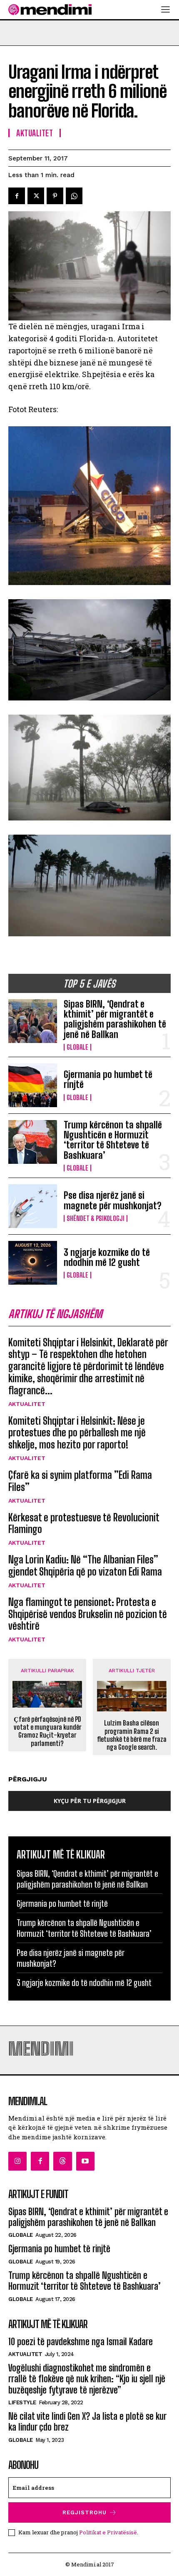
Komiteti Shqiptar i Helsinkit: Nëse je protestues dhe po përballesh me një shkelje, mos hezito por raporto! (77, 1433)
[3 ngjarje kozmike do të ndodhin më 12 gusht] (33, 1263)
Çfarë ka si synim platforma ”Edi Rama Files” (80, 1481)
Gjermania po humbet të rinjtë (108, 1079)
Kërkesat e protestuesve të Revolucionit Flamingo (84, 1523)
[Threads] (62, 2161)
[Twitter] (36, 196)
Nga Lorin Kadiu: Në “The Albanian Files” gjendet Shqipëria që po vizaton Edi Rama (85, 1566)
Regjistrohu (85, 2512)
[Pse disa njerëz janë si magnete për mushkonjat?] (33, 1206)
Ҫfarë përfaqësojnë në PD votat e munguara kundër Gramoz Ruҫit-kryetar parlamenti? (47, 1731)
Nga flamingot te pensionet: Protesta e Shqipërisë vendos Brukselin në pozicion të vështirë (88, 1614)
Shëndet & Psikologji (96, 1218)
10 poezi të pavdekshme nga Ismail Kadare (81, 2342)
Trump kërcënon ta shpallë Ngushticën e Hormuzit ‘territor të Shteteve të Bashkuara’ (113, 1140)
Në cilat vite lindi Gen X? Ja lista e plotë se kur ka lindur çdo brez (87, 2422)
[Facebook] (17, 196)
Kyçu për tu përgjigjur (90, 1801)
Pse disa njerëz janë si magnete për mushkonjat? (113, 1200)
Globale (77, 1047)
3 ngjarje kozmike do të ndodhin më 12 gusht (107, 1257)
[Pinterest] (55, 196)
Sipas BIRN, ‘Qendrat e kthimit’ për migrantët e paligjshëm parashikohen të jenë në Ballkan (115, 1019)
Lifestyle (22, 2402)
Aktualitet (27, 1404)
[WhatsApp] (74, 196)
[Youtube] (85, 2161)
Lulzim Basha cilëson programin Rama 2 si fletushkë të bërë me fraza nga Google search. (132, 1735)
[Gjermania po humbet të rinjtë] (33, 1085)
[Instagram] (17, 2161)
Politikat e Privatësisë (108, 2532)
